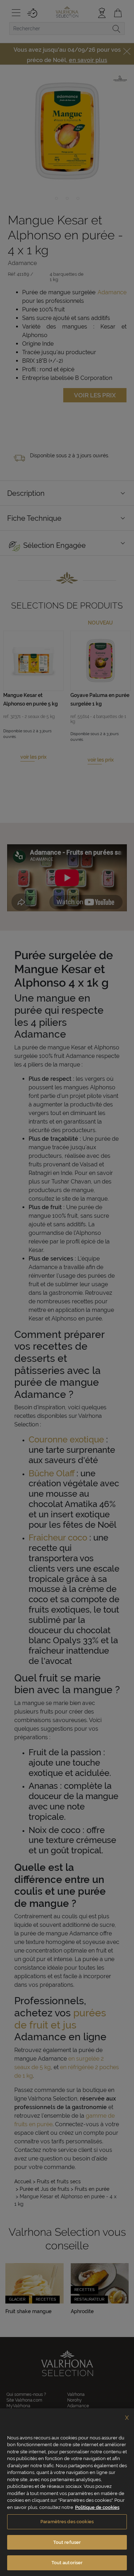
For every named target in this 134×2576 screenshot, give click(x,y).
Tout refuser (67, 2542)
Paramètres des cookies (67, 2522)
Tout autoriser (67, 2563)
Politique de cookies (97, 2507)
